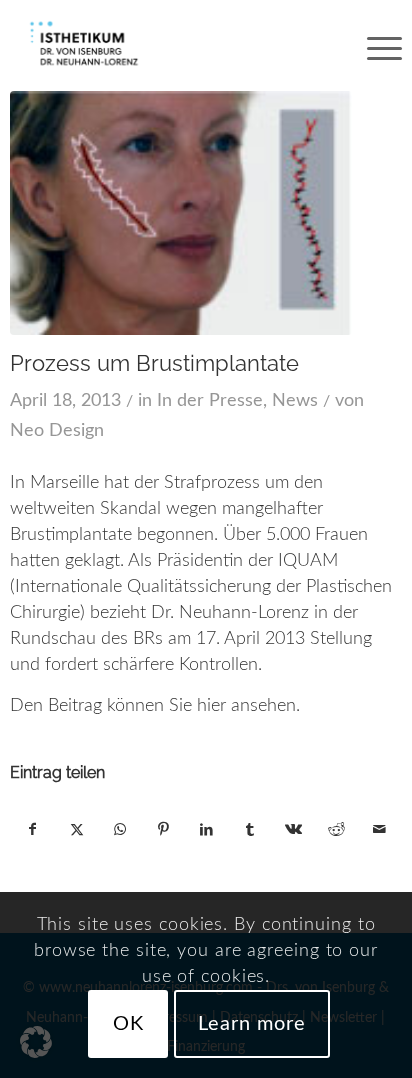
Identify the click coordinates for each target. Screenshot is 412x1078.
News (295, 401)
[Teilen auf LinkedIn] (206, 830)
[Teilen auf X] (77, 830)
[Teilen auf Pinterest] (163, 830)
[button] (36, 1042)
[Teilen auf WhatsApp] (120, 830)
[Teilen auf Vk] (293, 830)
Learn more (252, 1024)
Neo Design (57, 431)
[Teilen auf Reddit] (336, 830)
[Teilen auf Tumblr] (250, 830)
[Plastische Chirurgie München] (166, 45)
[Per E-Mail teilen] (379, 830)
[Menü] (374, 45)
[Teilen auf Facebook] (32, 830)
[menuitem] (374, 45)
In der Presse (210, 401)
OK (128, 1024)
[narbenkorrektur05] (180, 213)
